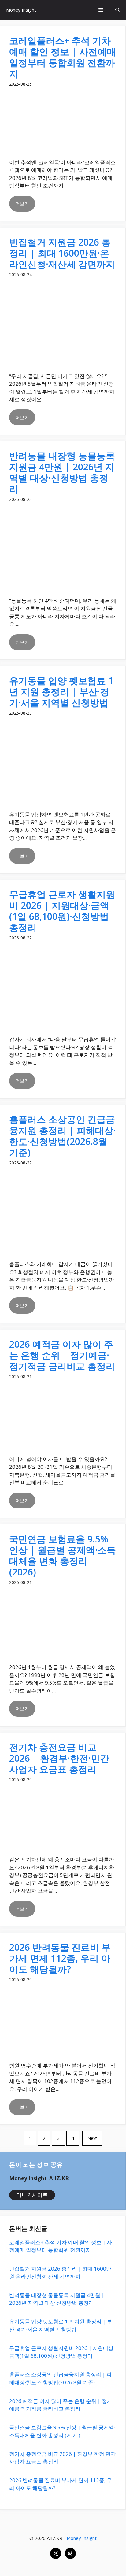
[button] (118, 10)
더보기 (22, 204)
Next (92, 2138)
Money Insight (21, 10)
